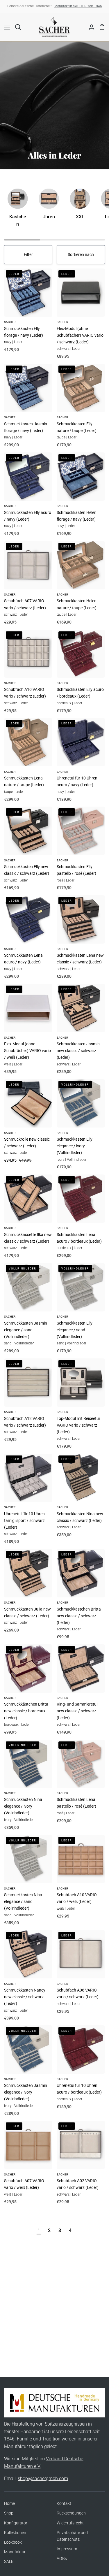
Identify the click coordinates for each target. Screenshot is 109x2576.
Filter (28, 255)
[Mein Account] (89, 27)
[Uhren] (49, 207)
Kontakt (64, 2504)
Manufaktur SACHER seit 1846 (78, 6)
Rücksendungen (71, 2513)
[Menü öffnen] (5, 27)
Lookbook (13, 2542)
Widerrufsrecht (70, 2523)
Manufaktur (15, 2552)
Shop (9, 2513)
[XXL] (80, 207)
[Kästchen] (18, 210)
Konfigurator (16, 2523)
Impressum (67, 2549)
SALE (9, 2562)
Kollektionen (15, 2533)
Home (9, 2504)
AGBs (62, 2559)
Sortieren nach (81, 255)
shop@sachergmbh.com (43, 2478)
